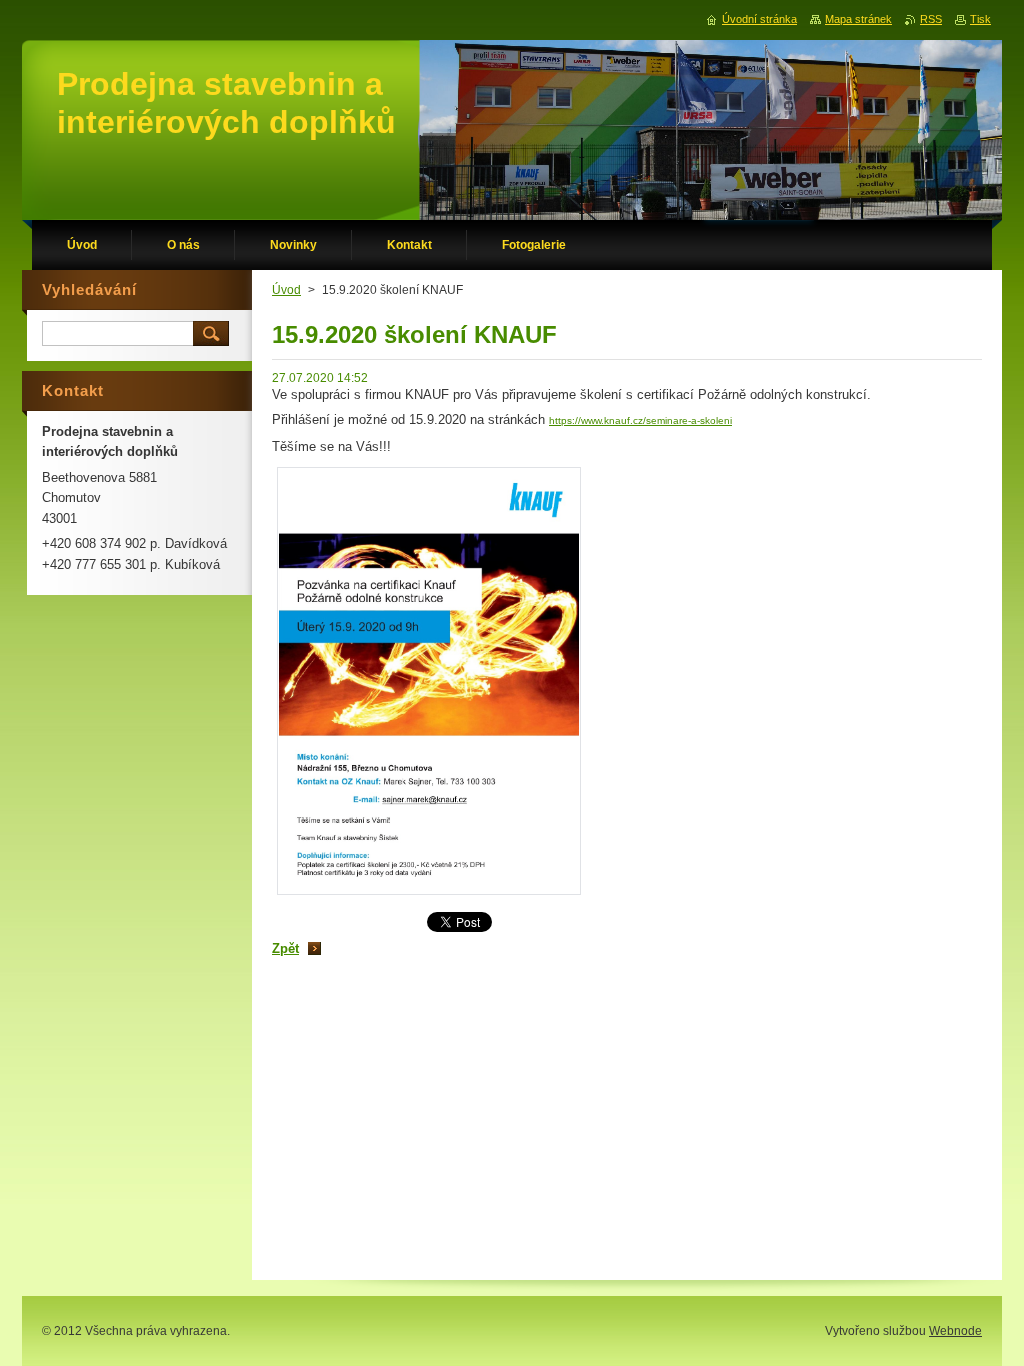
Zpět (285, 948)
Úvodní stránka (759, 19)
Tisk (980, 19)
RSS (931, 19)
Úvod (286, 290)
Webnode (955, 1331)
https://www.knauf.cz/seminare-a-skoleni (640, 420)
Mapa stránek (858, 19)
